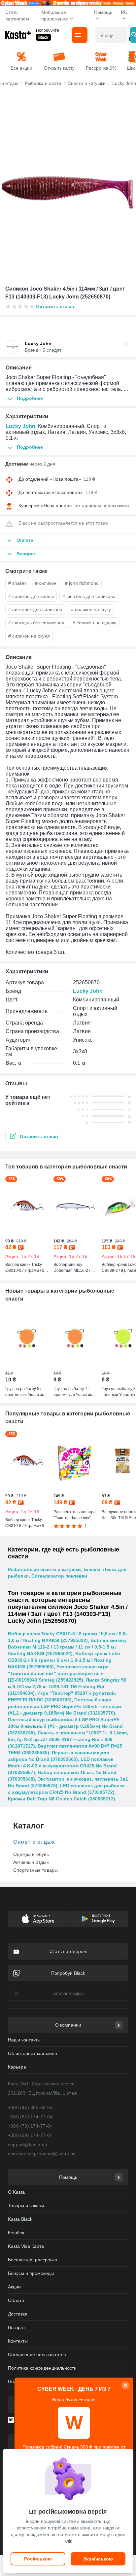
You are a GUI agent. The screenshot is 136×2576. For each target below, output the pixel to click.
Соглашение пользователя (37, 2354)
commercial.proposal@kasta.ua (42, 2154)
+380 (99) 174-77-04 (30, 2135)
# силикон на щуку (91, 609)
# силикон (46, 583)
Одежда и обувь (31, 1854)
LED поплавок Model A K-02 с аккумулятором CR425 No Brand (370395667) (62, 1766)
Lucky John (20, 426)
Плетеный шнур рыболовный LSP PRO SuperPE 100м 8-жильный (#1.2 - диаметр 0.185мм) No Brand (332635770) (65, 1706)
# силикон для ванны (31, 596)
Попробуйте (48, 30)
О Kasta (16, 2192)
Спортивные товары (35, 1870)
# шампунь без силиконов (36, 623)
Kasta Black (20, 2219)
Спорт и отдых (34, 1842)
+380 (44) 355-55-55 (30, 2107)
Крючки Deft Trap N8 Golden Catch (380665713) (62, 1799)
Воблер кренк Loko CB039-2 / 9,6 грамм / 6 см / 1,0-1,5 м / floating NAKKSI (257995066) (64, 1660)
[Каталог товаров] (80, 35)
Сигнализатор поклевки (59, 1576)
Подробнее (30, 398)
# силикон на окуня (29, 636)
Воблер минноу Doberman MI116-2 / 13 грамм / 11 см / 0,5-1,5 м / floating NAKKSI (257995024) (67, 1647)
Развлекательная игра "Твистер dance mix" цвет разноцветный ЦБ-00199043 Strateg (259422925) (58, 1673)
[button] (34, 1136)
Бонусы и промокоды (31, 2273)
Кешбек (16, 2233)
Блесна (92, 1569)
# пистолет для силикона (35, 609)
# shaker (17, 583)
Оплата (16, 2300)
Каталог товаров (68, 1994)
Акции (14, 2287)
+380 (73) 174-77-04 (30, 2126)
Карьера (17, 2067)
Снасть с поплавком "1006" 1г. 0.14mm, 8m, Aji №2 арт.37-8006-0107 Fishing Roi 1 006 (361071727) (68, 1739)
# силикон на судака (95, 623)
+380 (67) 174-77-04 (30, 2117)
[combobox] (111, 35)
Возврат (17, 2327)
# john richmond (82, 583)
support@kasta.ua (28, 2144)
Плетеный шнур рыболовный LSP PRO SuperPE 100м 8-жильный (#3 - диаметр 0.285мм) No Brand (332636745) (65, 1726)
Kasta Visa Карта (26, 2246)
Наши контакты (24, 2040)
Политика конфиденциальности (42, 2368)
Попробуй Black (68, 1973)
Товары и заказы (26, 2206)
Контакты (18, 2341)
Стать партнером (17, 16)
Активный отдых (31, 1862)
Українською (98, 2559)
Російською (38, 2559)
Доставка (18, 2314)
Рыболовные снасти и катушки (44, 1569)
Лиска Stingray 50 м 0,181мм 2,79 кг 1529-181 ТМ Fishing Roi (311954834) (67, 1687)
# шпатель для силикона (89, 596)
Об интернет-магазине (33, 2053)
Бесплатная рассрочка (33, 2260)
